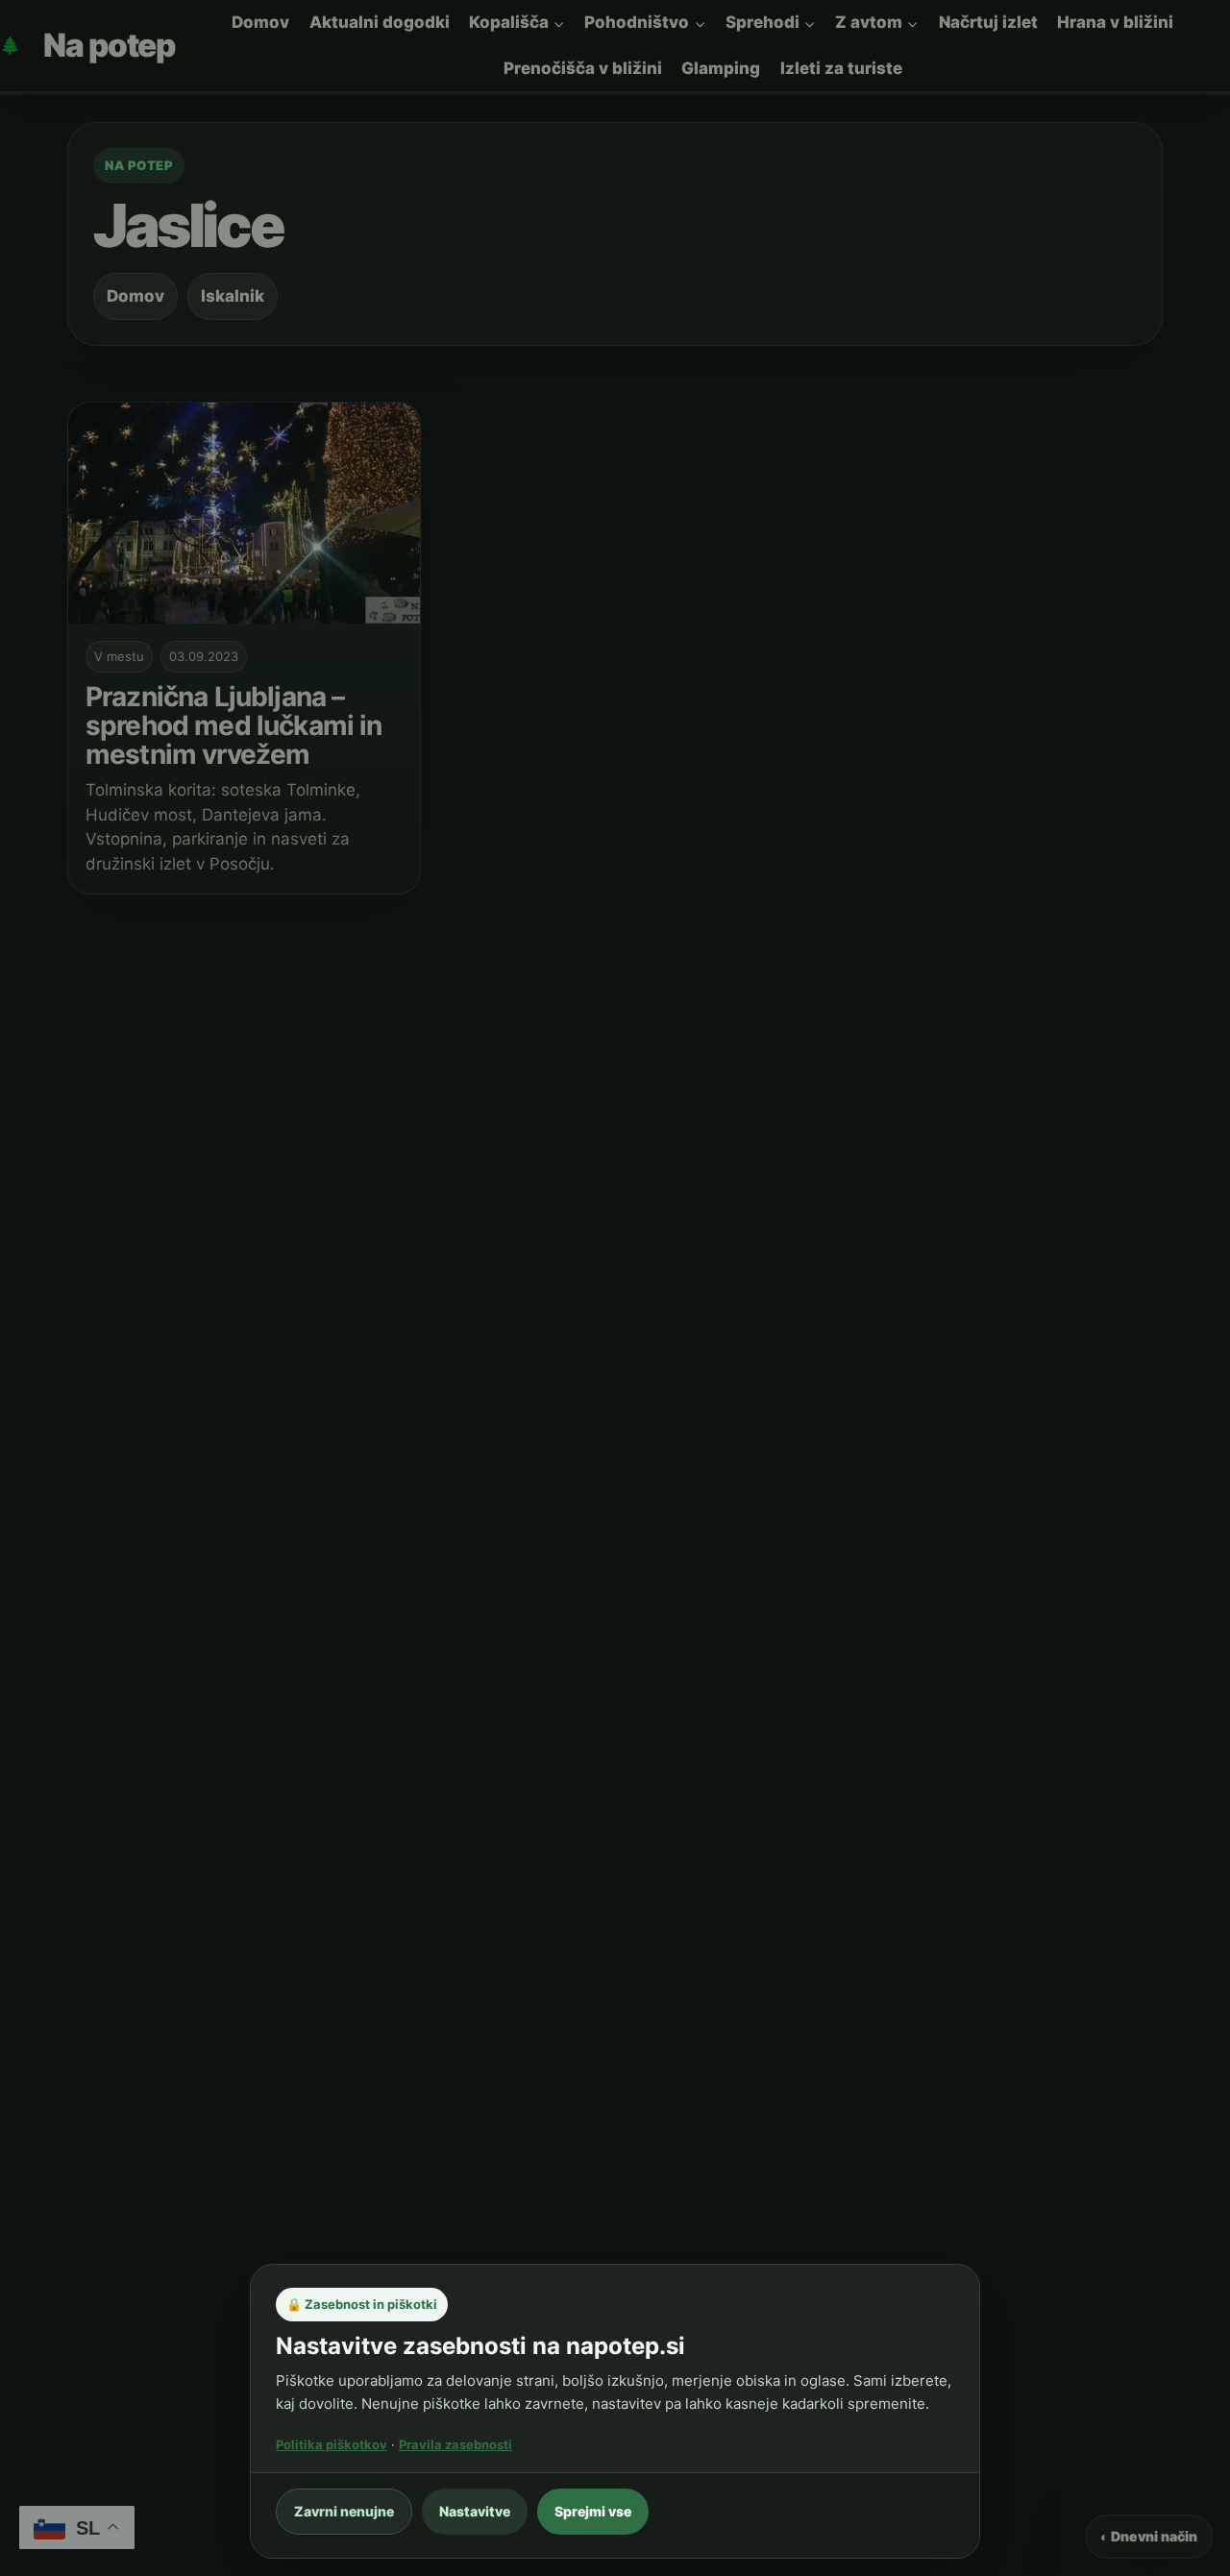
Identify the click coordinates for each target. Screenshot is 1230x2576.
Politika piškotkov (332, 2444)
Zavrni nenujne (344, 2511)
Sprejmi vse (593, 2511)
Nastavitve (475, 2511)
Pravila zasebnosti (455, 2444)
